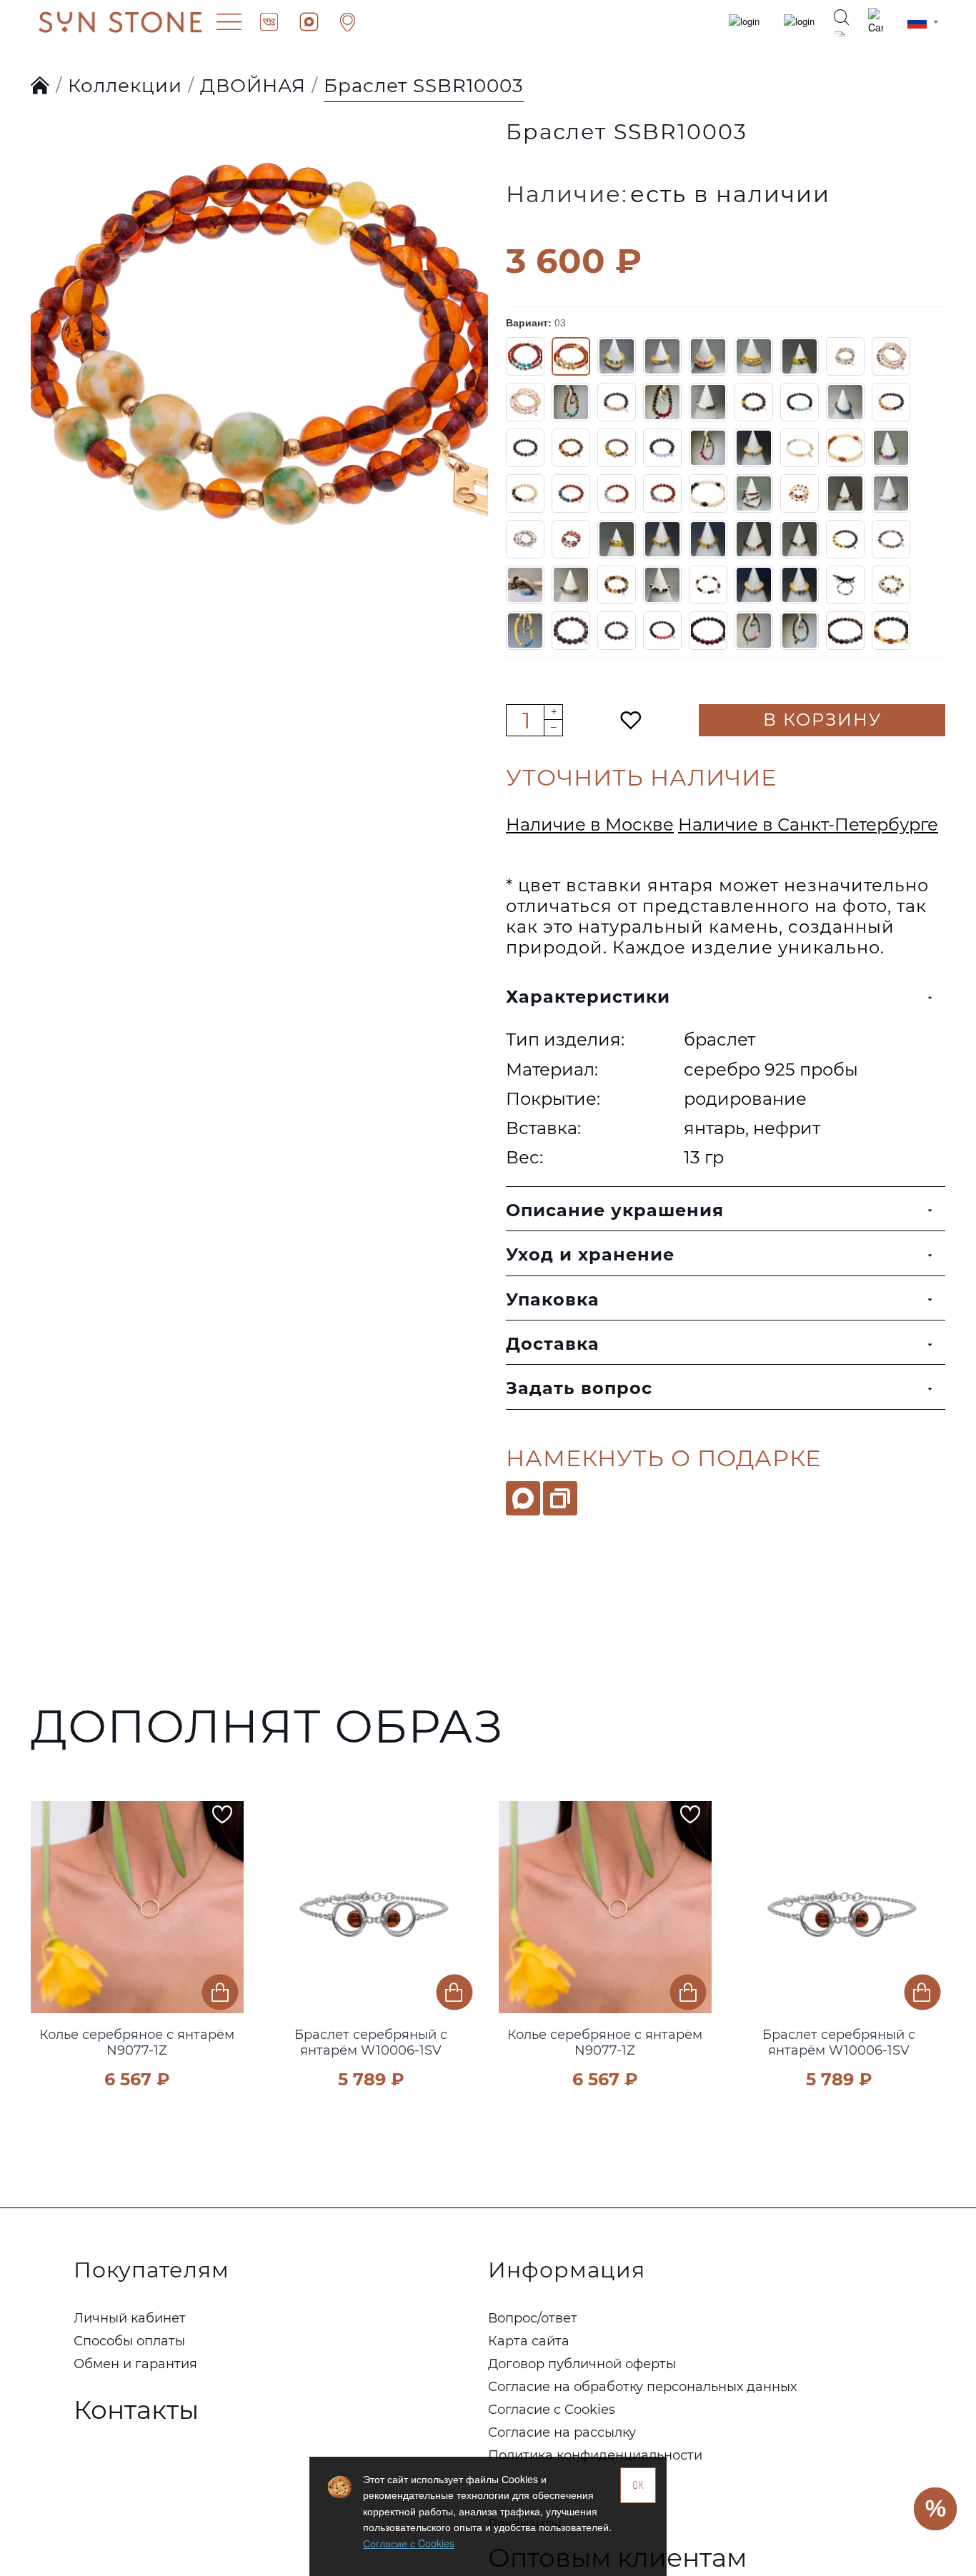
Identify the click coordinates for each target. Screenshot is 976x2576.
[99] (891, 631)
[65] (617, 585)
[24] (708, 448)
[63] (571, 585)
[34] (662, 493)
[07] (754, 356)
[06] (708, 356)
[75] (845, 585)
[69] (708, 585)
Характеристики (588, 997)
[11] (525, 402)
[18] (845, 402)
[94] (662, 631)
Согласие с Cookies (409, 2543)
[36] (754, 493)
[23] (662, 448)
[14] (662, 402)
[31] (525, 493)
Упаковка (553, 1299)
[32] (571, 493)
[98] (845, 631)
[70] (754, 585)
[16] (754, 402)
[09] (845, 356)
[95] (708, 631)
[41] (891, 493)
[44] (571, 539)
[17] (800, 402)
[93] (617, 631)
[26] (754, 448)
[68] (662, 585)
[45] (617, 539)
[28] (845, 448)
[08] (800, 356)
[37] (800, 493)
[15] (708, 402)
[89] (891, 585)
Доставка (553, 1344)
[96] (754, 631)
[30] (891, 448)
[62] (525, 585)
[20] (525, 448)
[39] (845, 493)
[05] (662, 356)
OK (638, 2485)
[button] (45, 1925)
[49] (800, 539)
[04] (617, 356)
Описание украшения (615, 1210)
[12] (571, 402)
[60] (845, 539)
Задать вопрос (579, 1388)
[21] (571, 448)
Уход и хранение (590, 1254)
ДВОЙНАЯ (253, 86)
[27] (800, 448)
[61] (891, 539)
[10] (891, 356)
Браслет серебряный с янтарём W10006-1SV (371, 2043)
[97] (800, 631)
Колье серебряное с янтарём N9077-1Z (137, 2043)
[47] (708, 539)
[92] (571, 631)
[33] (617, 493)
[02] (525, 356)
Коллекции (125, 86)
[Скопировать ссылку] (560, 1498)
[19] (891, 402)
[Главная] (40, 86)
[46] (662, 539)
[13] (617, 402)
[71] (800, 585)
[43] (525, 539)
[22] (617, 448)
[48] (754, 539)
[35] (708, 493)
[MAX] (523, 1498)
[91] (525, 631)
